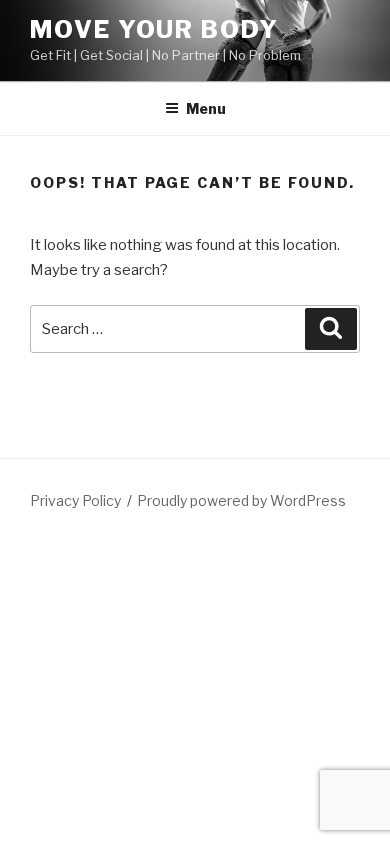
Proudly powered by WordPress (241, 500)
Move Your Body (154, 29)
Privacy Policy (75, 500)
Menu (206, 108)
